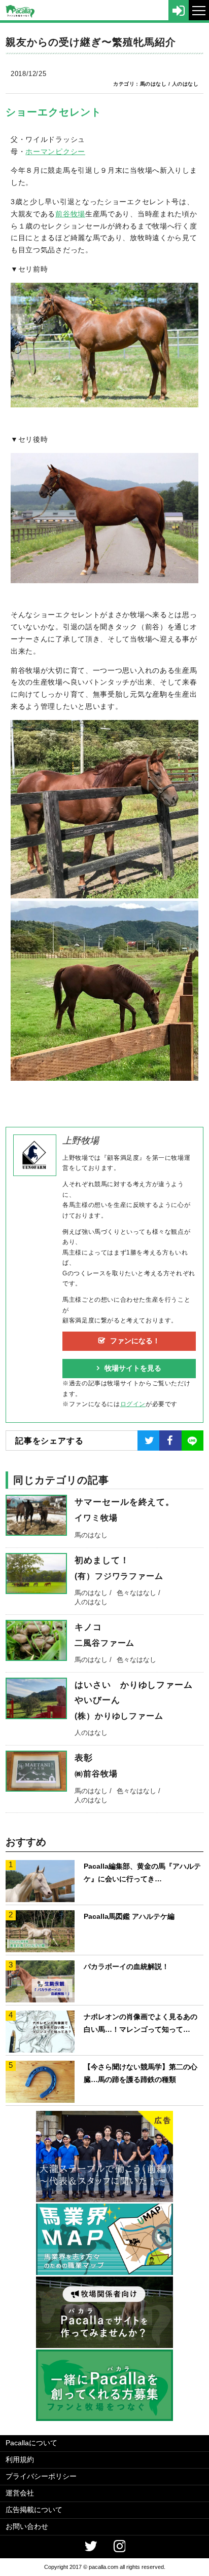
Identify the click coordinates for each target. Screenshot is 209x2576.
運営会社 (20, 2493)
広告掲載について (34, 2510)
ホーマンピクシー (55, 151)
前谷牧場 (70, 214)
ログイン (133, 1404)
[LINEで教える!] (193, 1441)
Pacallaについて (31, 2443)
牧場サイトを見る (133, 1368)
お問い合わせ (27, 2526)
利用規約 (20, 2459)
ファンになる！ (135, 1341)
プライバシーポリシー (41, 2476)
